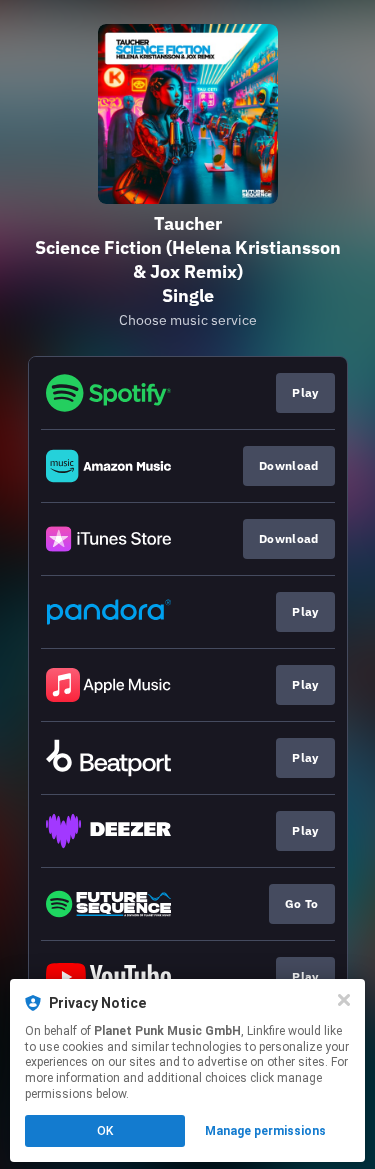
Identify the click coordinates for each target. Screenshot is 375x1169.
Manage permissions (265, 1131)
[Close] (344, 1000)
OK (105, 1131)
